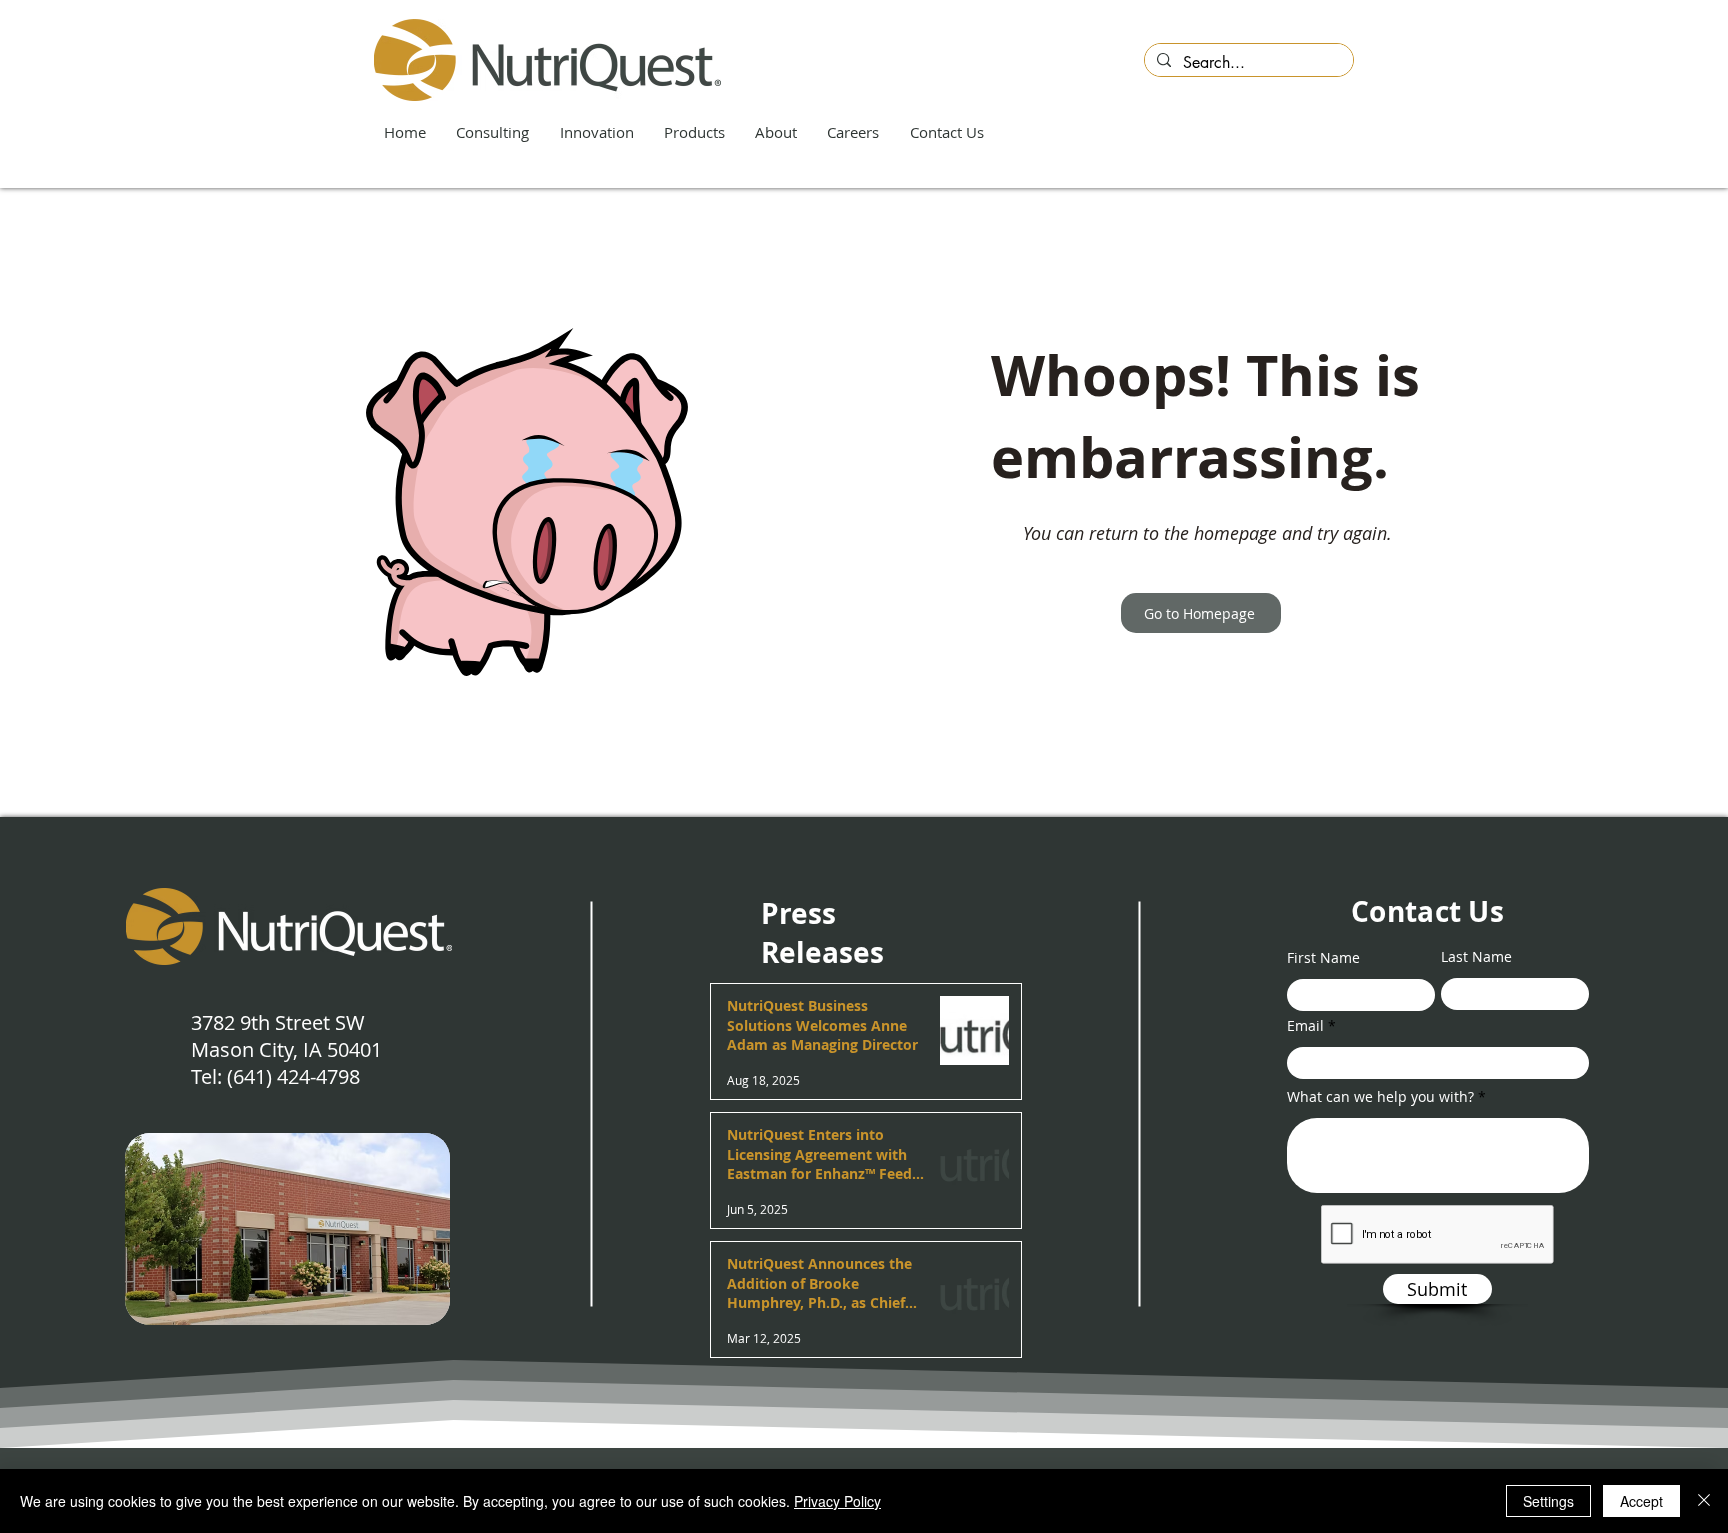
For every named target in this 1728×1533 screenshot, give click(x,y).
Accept (1641, 1501)
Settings (1548, 1501)
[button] (493, 133)
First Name (1323, 958)
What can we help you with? (1380, 1097)
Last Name (1476, 957)
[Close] (1704, 1501)
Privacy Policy (837, 1501)
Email (1305, 1026)
